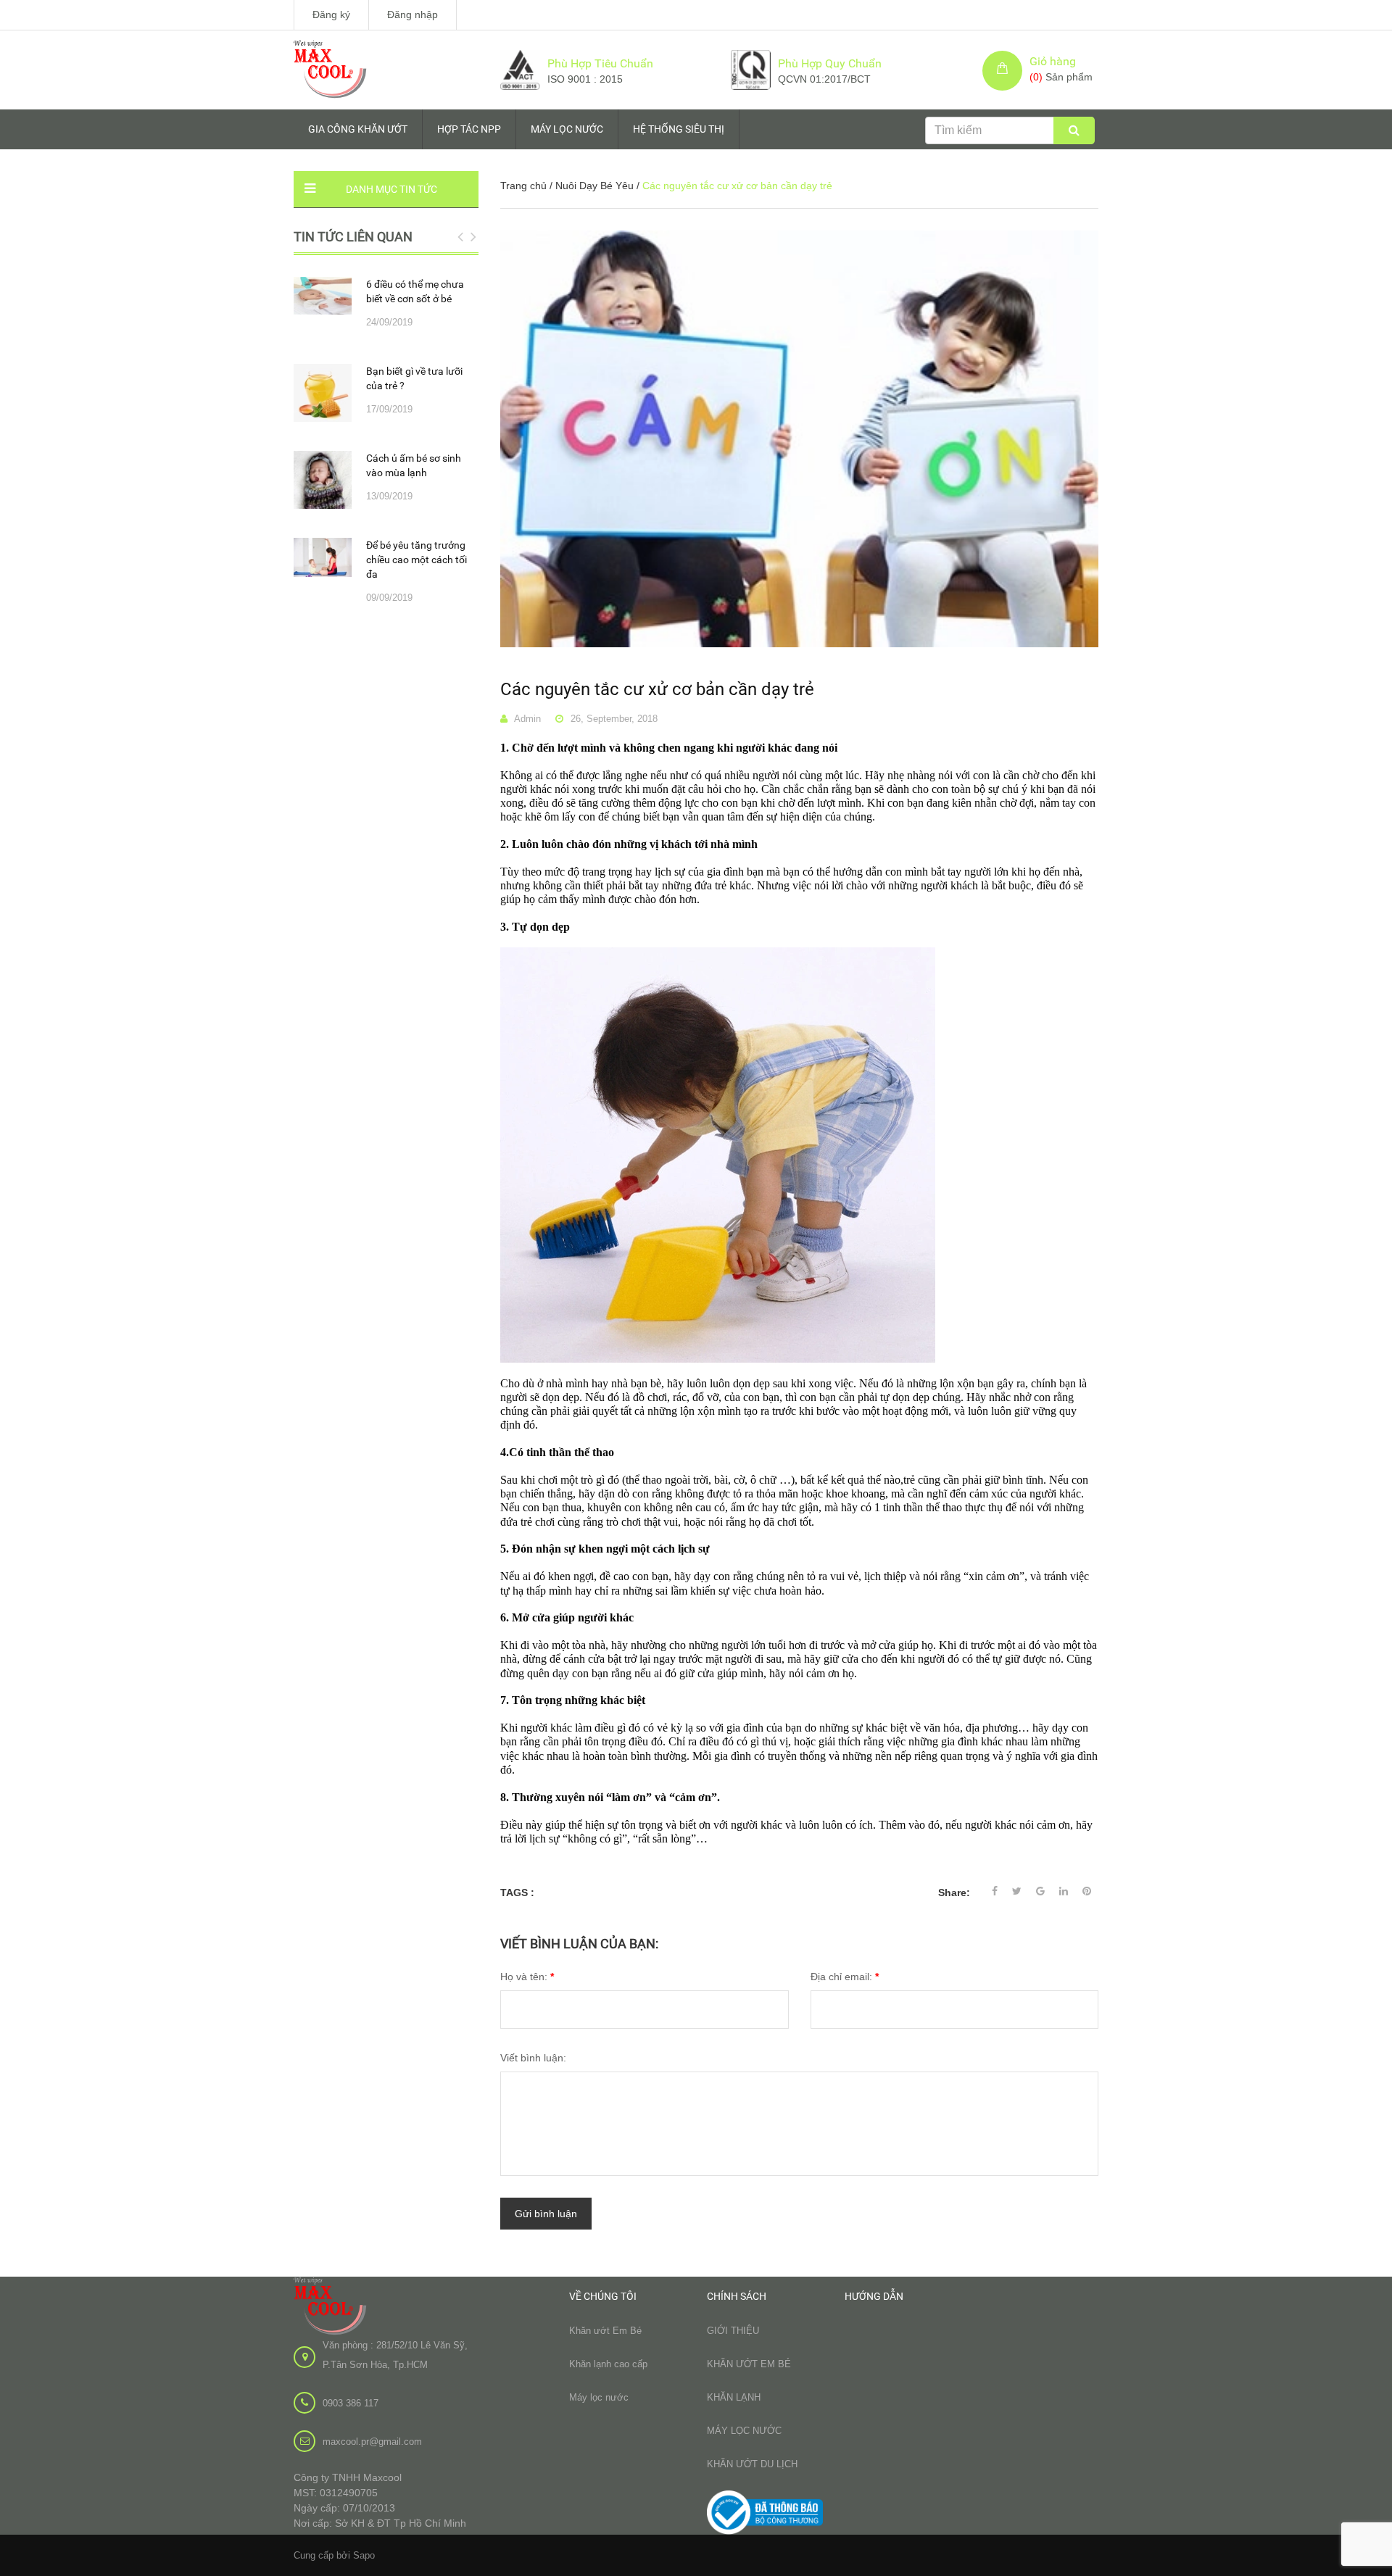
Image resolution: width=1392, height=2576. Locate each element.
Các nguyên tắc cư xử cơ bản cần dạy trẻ (657, 689)
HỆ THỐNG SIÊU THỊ (679, 129)
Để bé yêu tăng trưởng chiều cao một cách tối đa (417, 560)
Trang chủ (523, 186)
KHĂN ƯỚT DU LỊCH (752, 2464)
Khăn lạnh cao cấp (608, 2364)
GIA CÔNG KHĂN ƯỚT (358, 129)
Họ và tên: (527, 1977)
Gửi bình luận (546, 2214)
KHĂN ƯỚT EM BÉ (749, 2364)
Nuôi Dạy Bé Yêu (594, 186)
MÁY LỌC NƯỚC (567, 129)
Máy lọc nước (599, 2397)
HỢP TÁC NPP (469, 129)
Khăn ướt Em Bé (605, 2331)
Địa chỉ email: (845, 1977)
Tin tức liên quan (353, 237)
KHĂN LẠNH (734, 2397)
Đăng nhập (413, 14)
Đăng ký (331, 14)
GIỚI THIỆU (733, 2331)
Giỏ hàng (1053, 61)
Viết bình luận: (533, 2058)
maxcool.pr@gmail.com (372, 2442)
